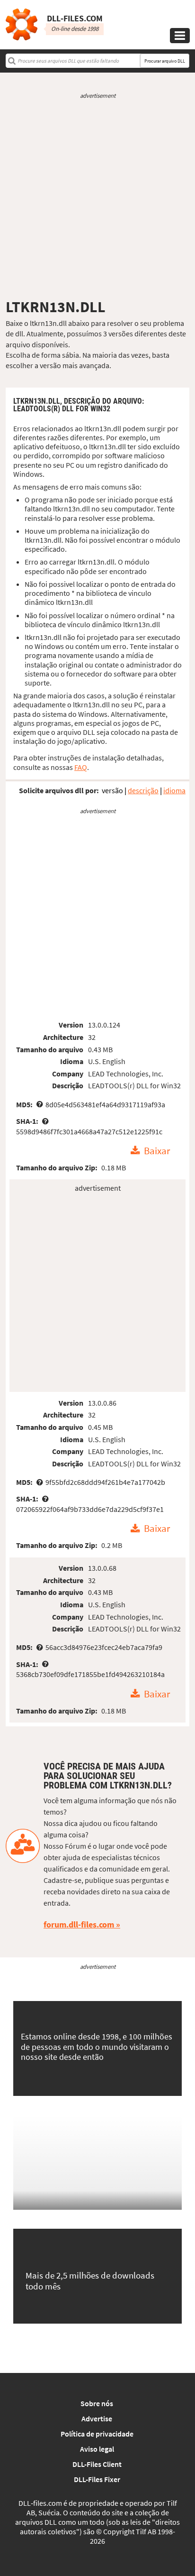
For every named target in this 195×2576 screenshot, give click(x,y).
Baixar (157, 1151)
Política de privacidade (97, 2434)
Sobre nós (97, 2403)
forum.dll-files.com (79, 1924)
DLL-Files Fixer (97, 2479)
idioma (174, 790)
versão (112, 790)
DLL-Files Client (97, 2464)
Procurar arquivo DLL (165, 61)
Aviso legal (97, 2449)
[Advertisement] (97, 199)
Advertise (97, 2418)
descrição (143, 790)
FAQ (81, 767)
